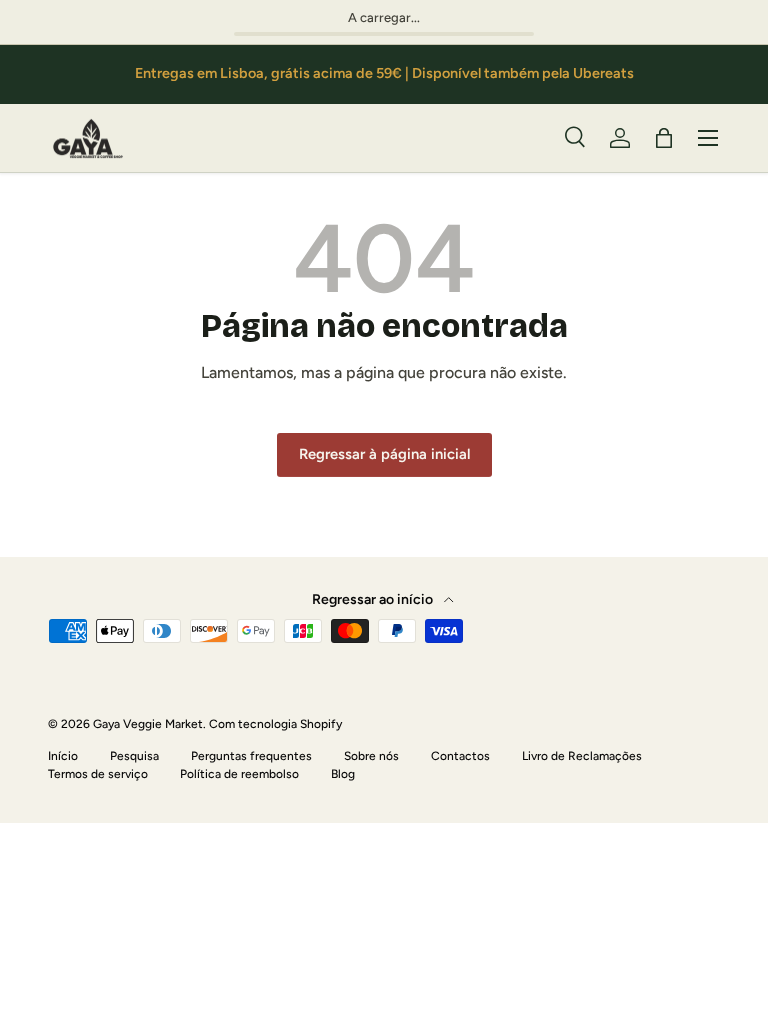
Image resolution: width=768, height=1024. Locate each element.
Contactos (460, 756)
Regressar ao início (374, 599)
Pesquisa (134, 756)
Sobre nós (371, 756)
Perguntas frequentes (251, 756)
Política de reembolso (239, 774)
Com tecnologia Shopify (275, 724)
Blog (343, 774)
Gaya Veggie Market (148, 724)
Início (63, 756)
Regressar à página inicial (384, 454)
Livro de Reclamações (582, 756)
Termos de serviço (98, 774)
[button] (664, 138)
